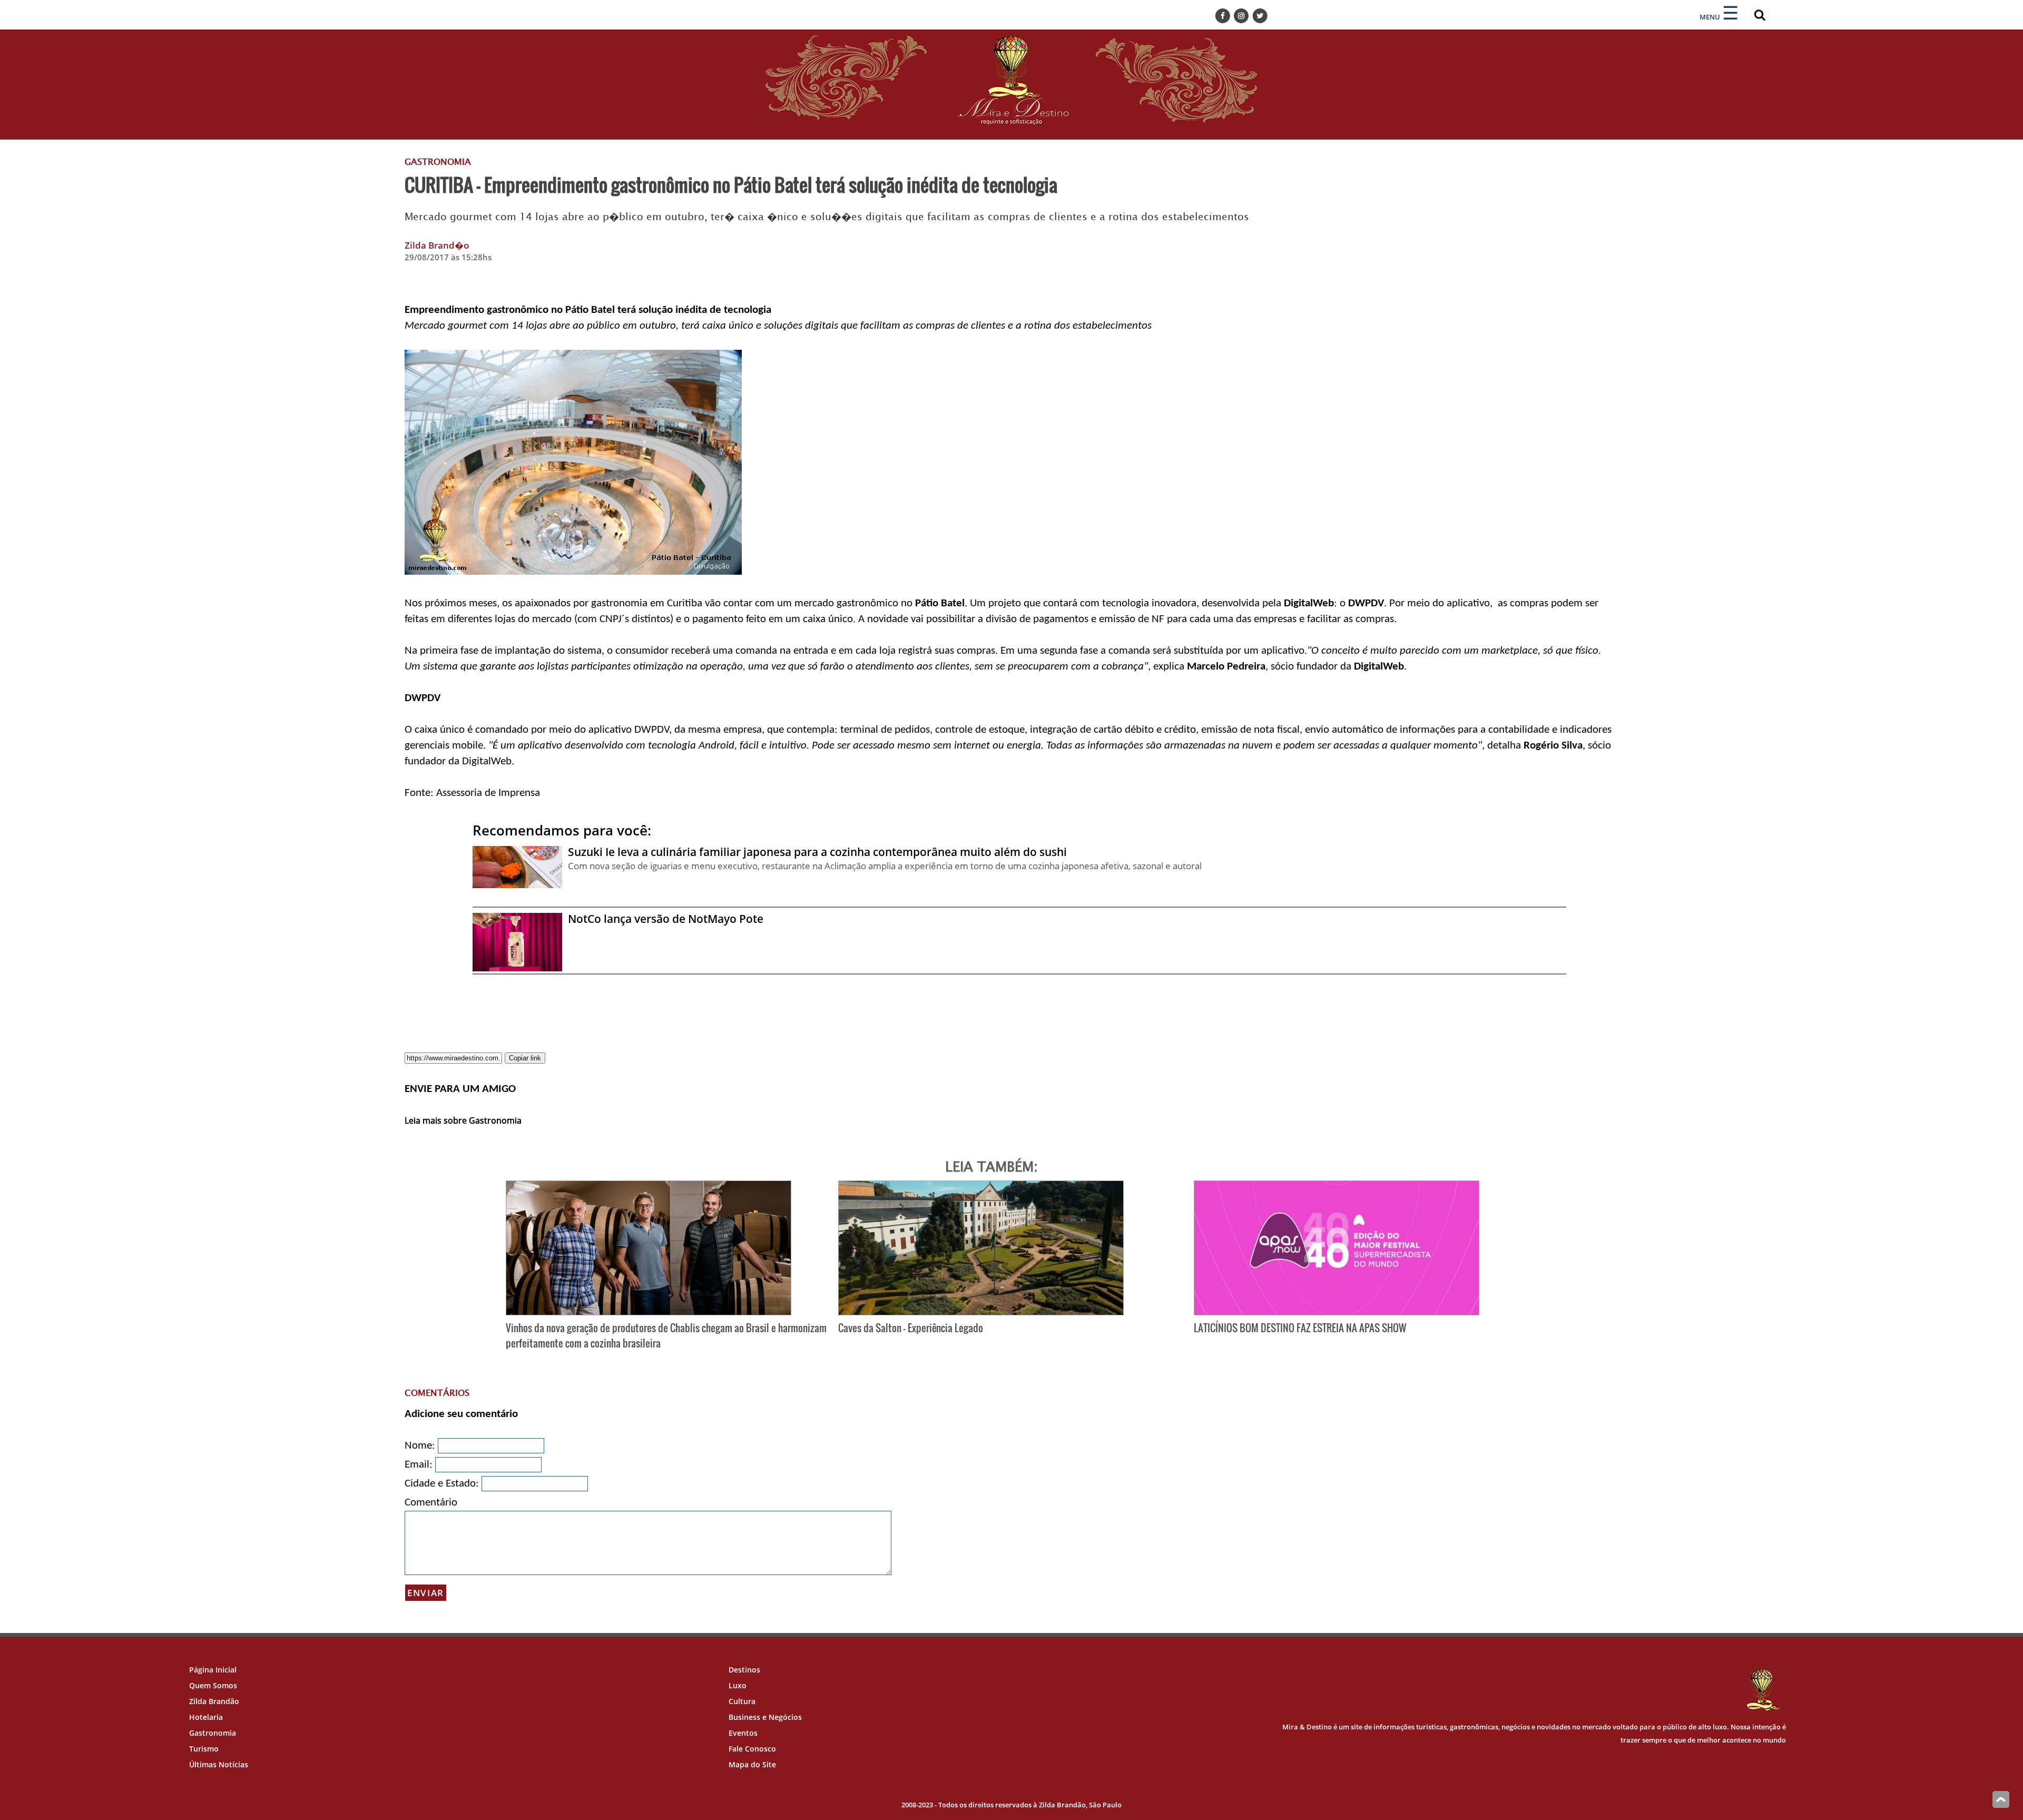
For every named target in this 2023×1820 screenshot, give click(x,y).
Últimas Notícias (219, 1764)
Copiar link (525, 1058)
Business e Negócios (765, 1717)
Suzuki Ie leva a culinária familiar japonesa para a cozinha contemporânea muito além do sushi (817, 852)
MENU (1710, 17)
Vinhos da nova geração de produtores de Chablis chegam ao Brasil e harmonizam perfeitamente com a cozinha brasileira (666, 1335)
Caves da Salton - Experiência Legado (911, 1328)
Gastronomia (213, 1733)
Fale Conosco (752, 1749)
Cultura (742, 1701)
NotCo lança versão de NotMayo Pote (666, 919)
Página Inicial (213, 1670)
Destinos (744, 1670)
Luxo (738, 1685)
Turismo (204, 1749)
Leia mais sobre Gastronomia (463, 1120)
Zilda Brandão (214, 1701)
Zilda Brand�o (437, 245)
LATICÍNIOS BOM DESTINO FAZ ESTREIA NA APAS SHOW (1300, 1328)
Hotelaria (206, 1717)
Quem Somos (213, 1685)
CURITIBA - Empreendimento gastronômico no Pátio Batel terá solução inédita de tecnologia (731, 184)
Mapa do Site (752, 1764)
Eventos (743, 1733)
